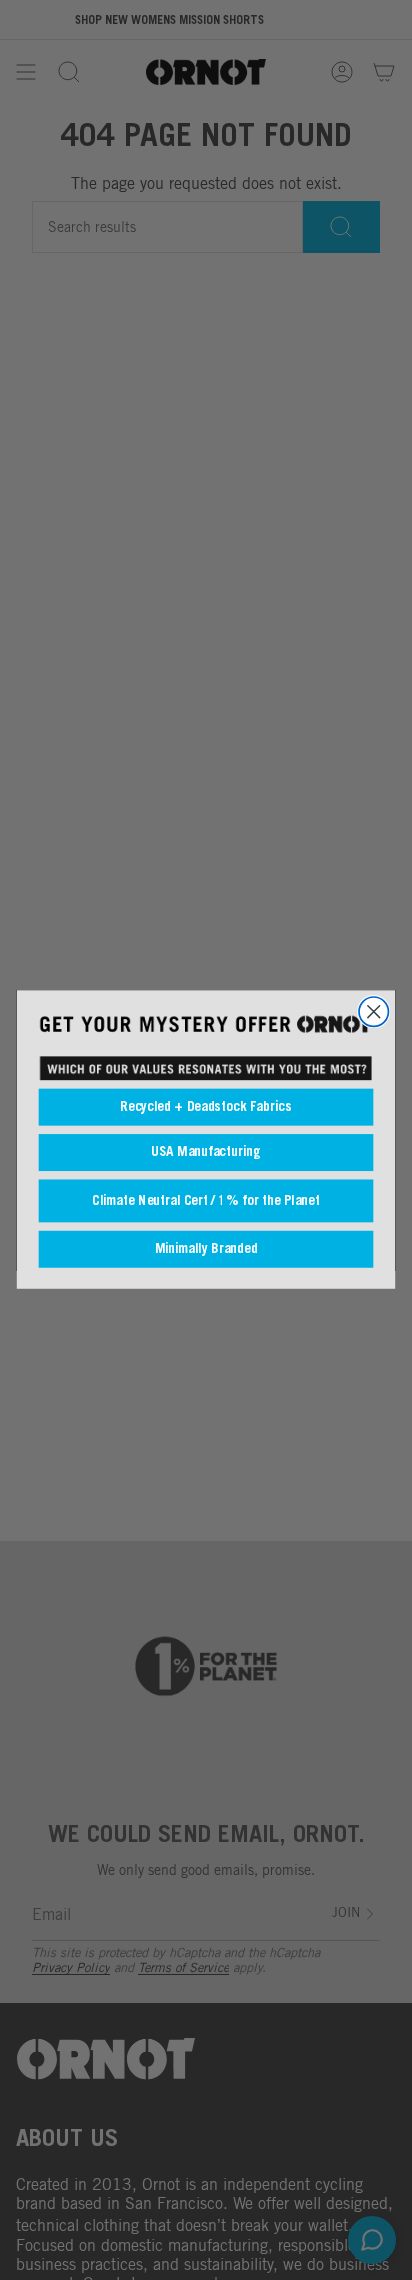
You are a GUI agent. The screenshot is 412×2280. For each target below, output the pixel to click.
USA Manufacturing (205, 1152)
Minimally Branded (206, 1249)
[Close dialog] (373, 1011)
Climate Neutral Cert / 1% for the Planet (206, 1201)
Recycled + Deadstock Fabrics (206, 1107)
